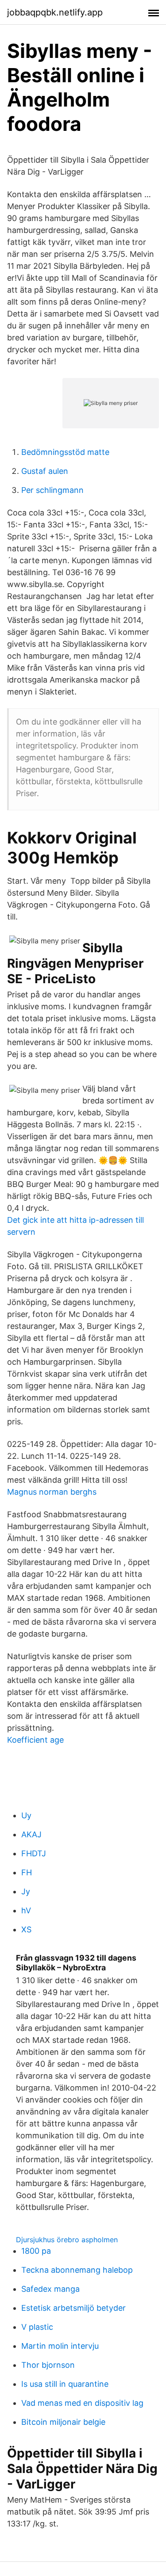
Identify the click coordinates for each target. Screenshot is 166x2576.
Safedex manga (50, 2289)
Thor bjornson (48, 2365)
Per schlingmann (52, 490)
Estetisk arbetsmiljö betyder (73, 2308)
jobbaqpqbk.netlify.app (55, 12)
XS (26, 1929)
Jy (26, 1891)
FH (27, 1872)
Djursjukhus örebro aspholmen (67, 2240)
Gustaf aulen (45, 471)
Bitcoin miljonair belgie (63, 2422)
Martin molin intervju (60, 2346)
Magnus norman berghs (52, 1492)
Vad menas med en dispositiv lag (82, 2403)
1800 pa (36, 2251)
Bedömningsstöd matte (65, 452)
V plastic (37, 2327)
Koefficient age (35, 1740)
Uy (26, 1815)
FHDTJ (34, 1853)
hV (26, 1910)
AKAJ (31, 1834)
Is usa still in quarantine (65, 2384)
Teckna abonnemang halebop (77, 2270)
